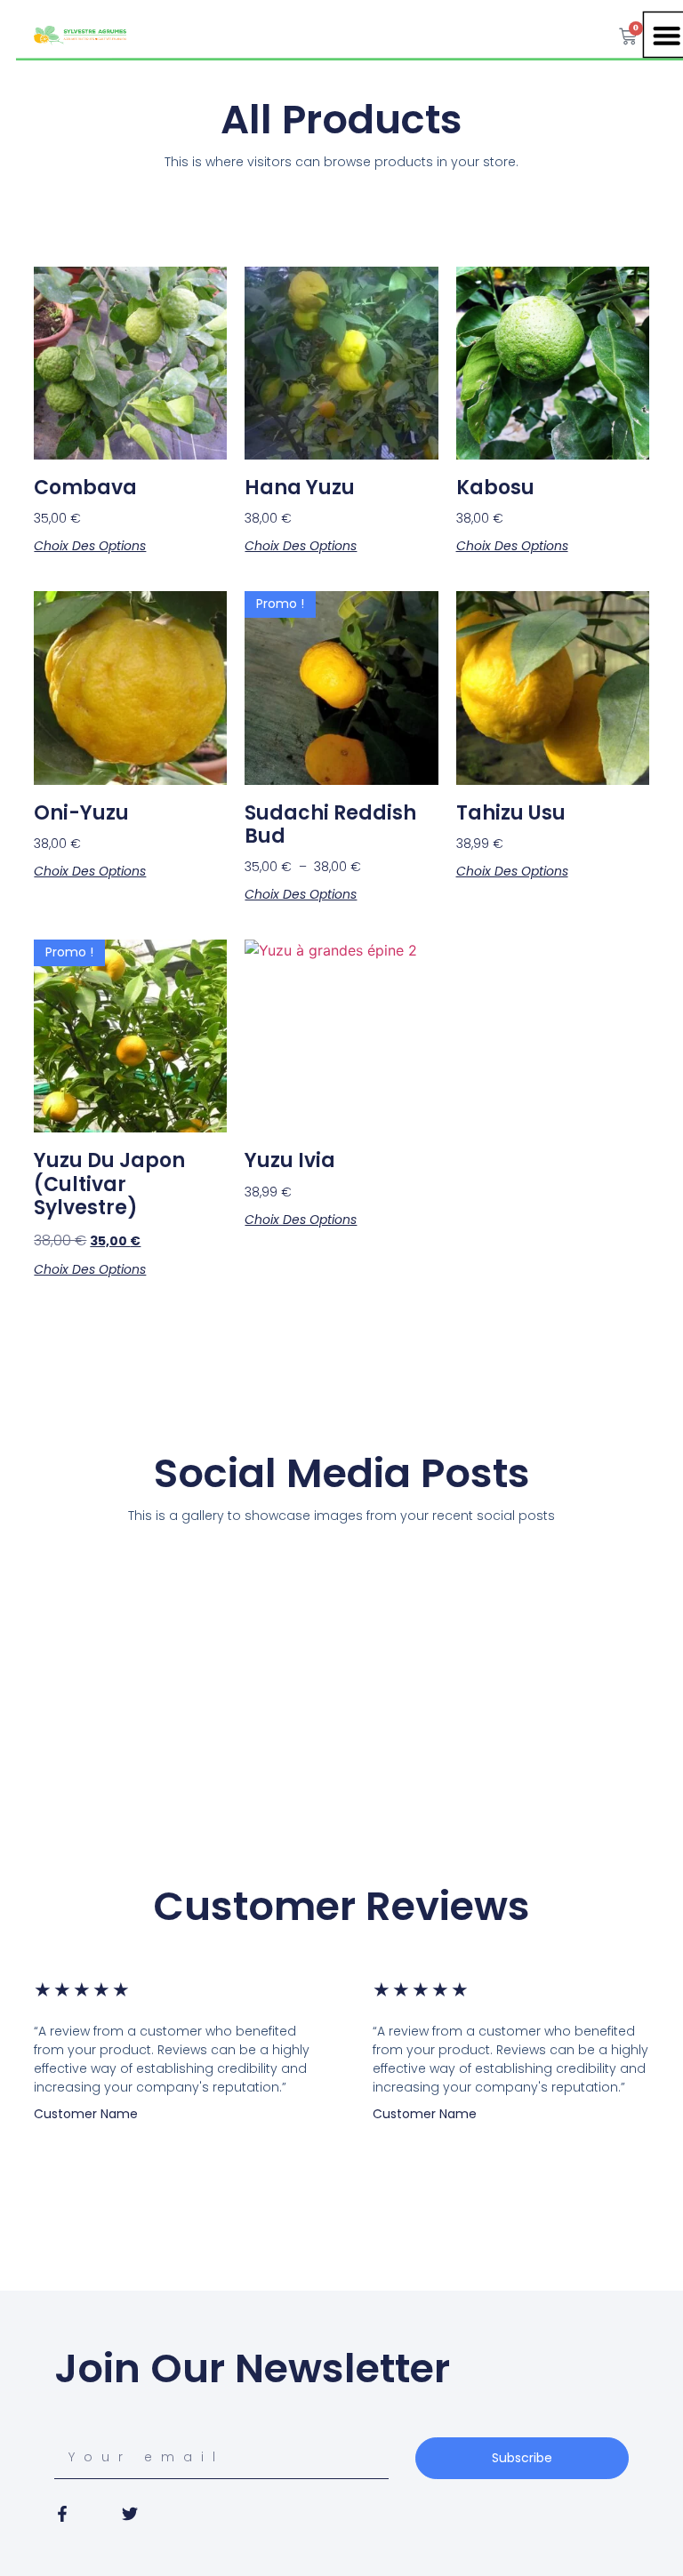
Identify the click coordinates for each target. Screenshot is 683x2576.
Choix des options (90, 546)
